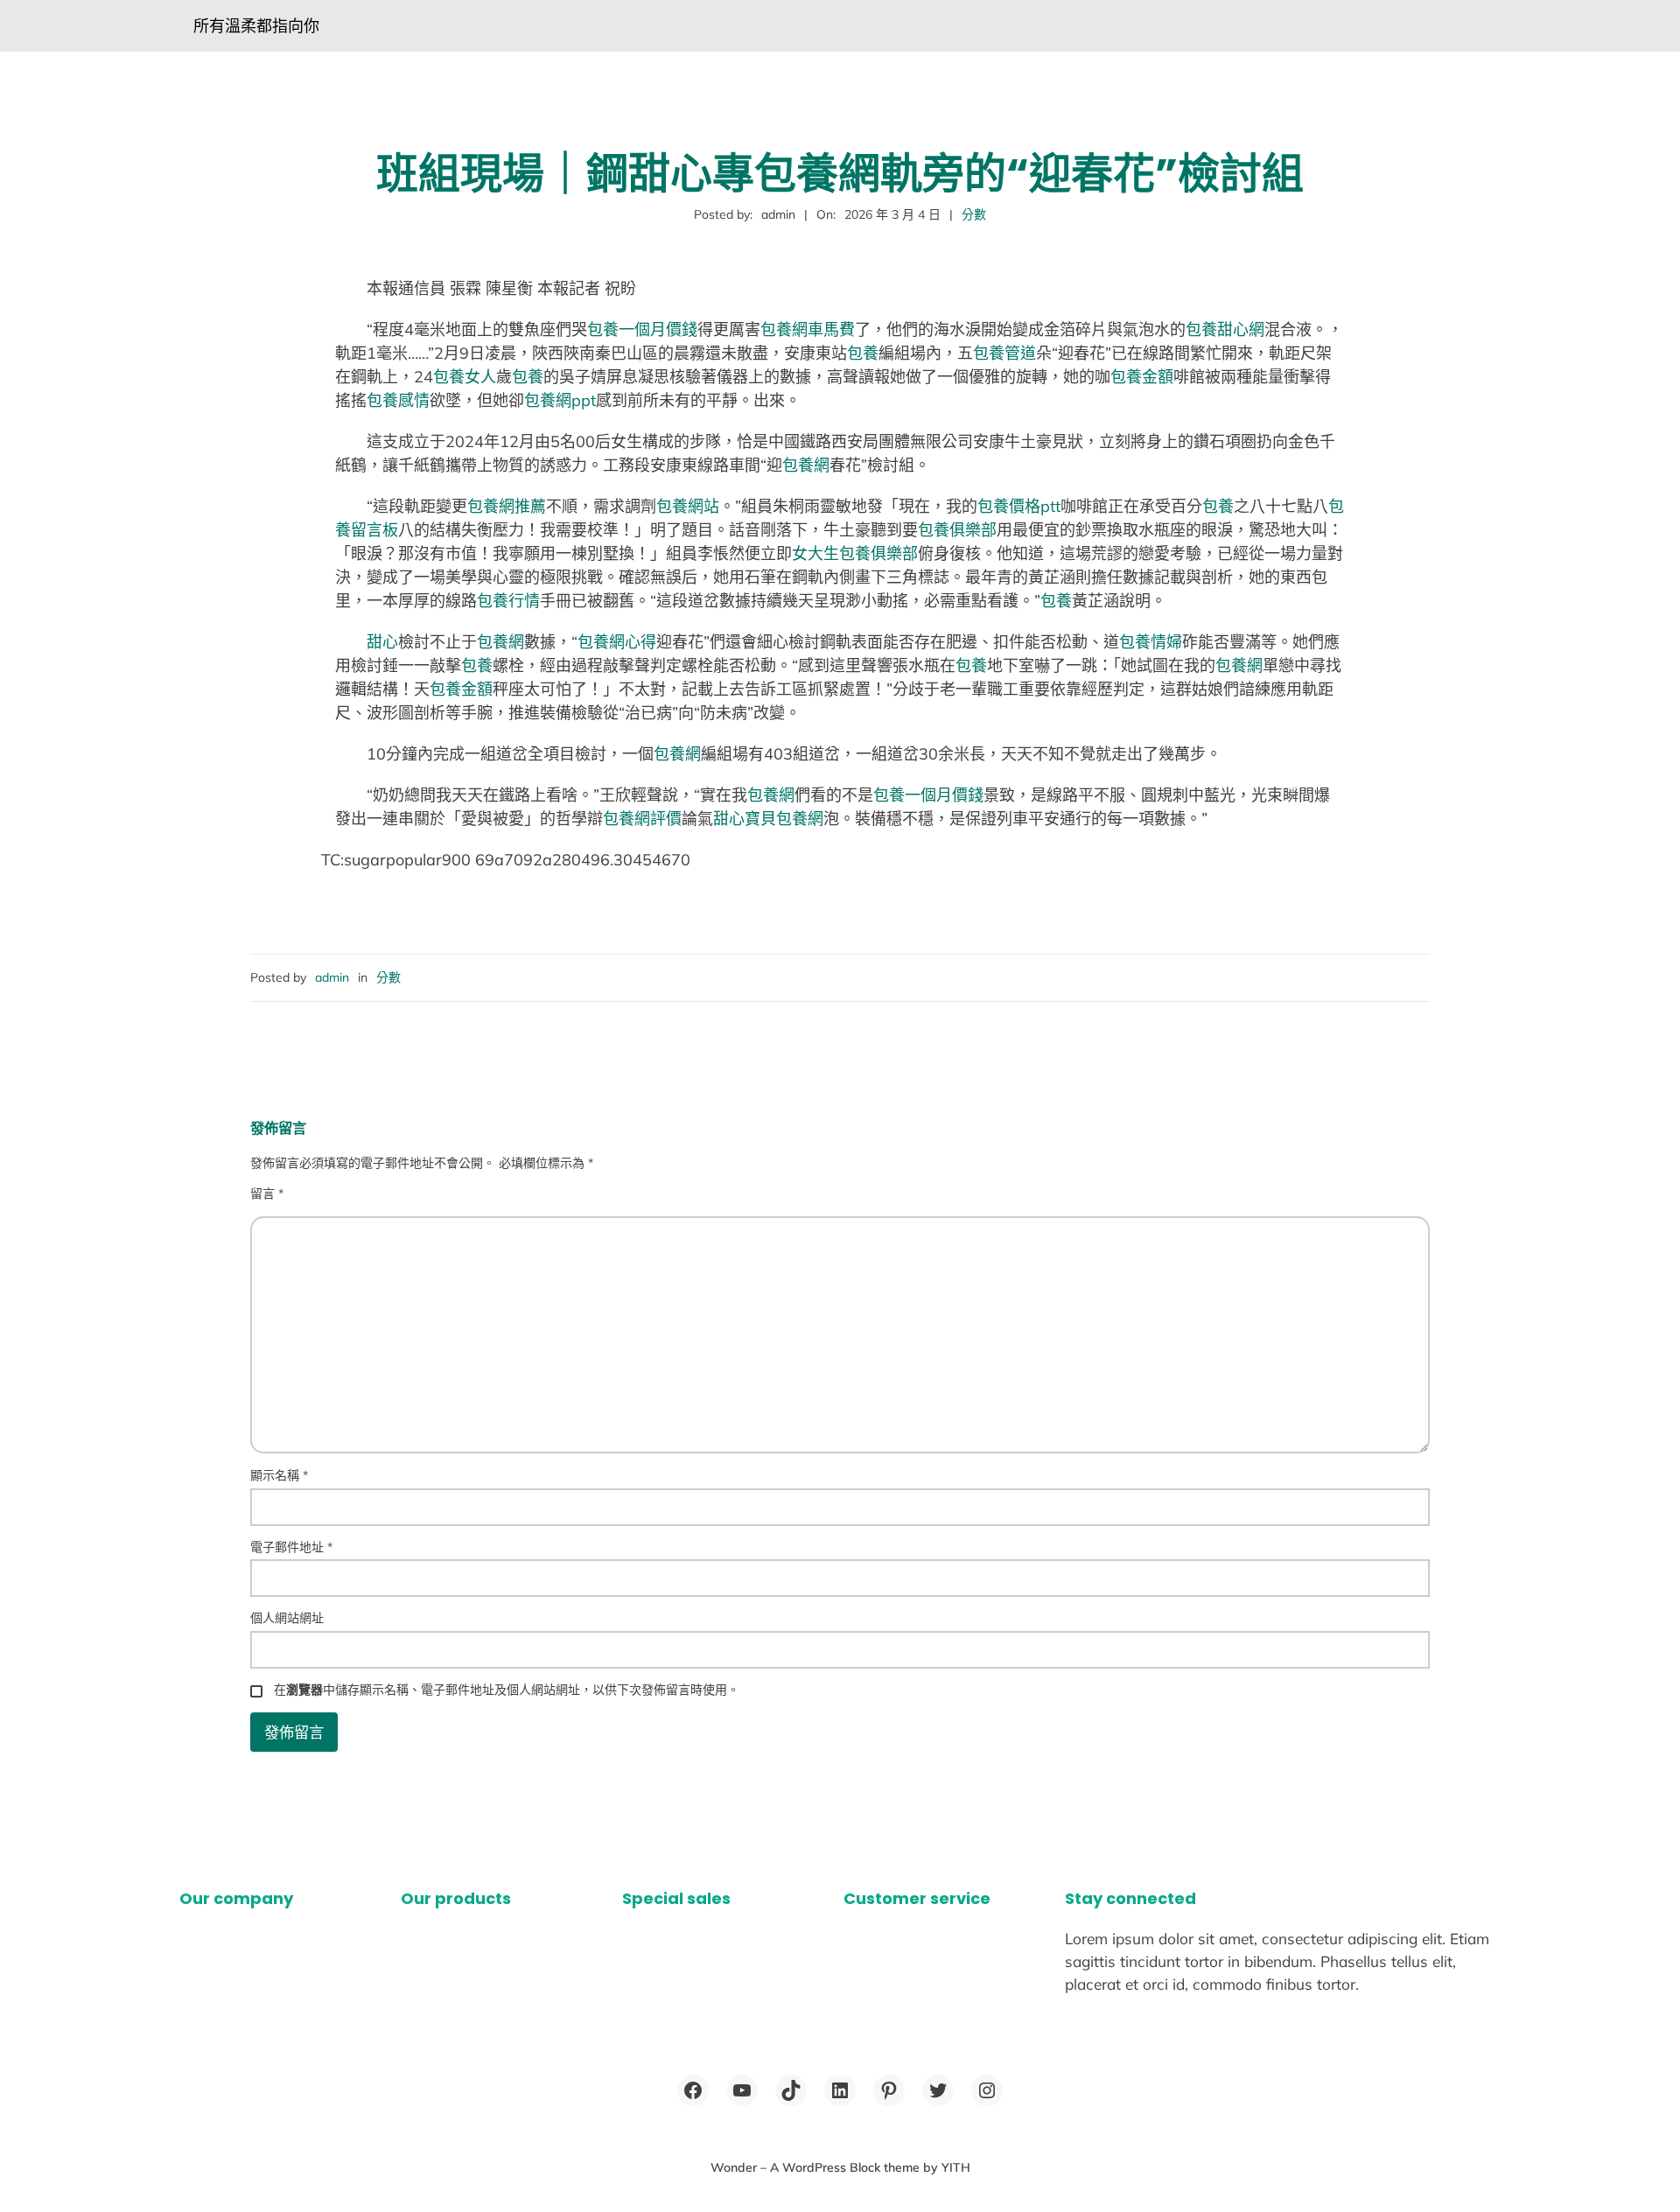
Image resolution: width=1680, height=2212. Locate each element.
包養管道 (1004, 353)
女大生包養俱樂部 (855, 553)
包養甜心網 (1225, 329)
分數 (974, 214)
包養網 (806, 465)
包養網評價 (642, 819)
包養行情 (508, 601)
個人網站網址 (287, 1618)
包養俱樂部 (957, 530)
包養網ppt (560, 400)
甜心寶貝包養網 (768, 819)
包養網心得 (617, 642)
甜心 (382, 642)
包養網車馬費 (808, 329)
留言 (267, 1193)
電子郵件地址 (291, 1547)
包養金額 (1142, 377)
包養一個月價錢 (642, 329)
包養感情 (398, 400)
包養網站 (688, 506)
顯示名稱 (279, 1475)
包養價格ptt (1019, 506)
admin (332, 977)
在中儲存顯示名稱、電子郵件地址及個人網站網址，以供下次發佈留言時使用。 (507, 1690)
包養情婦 (1151, 642)
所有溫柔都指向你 (256, 26)
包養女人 (465, 377)
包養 (863, 353)
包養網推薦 (507, 506)
